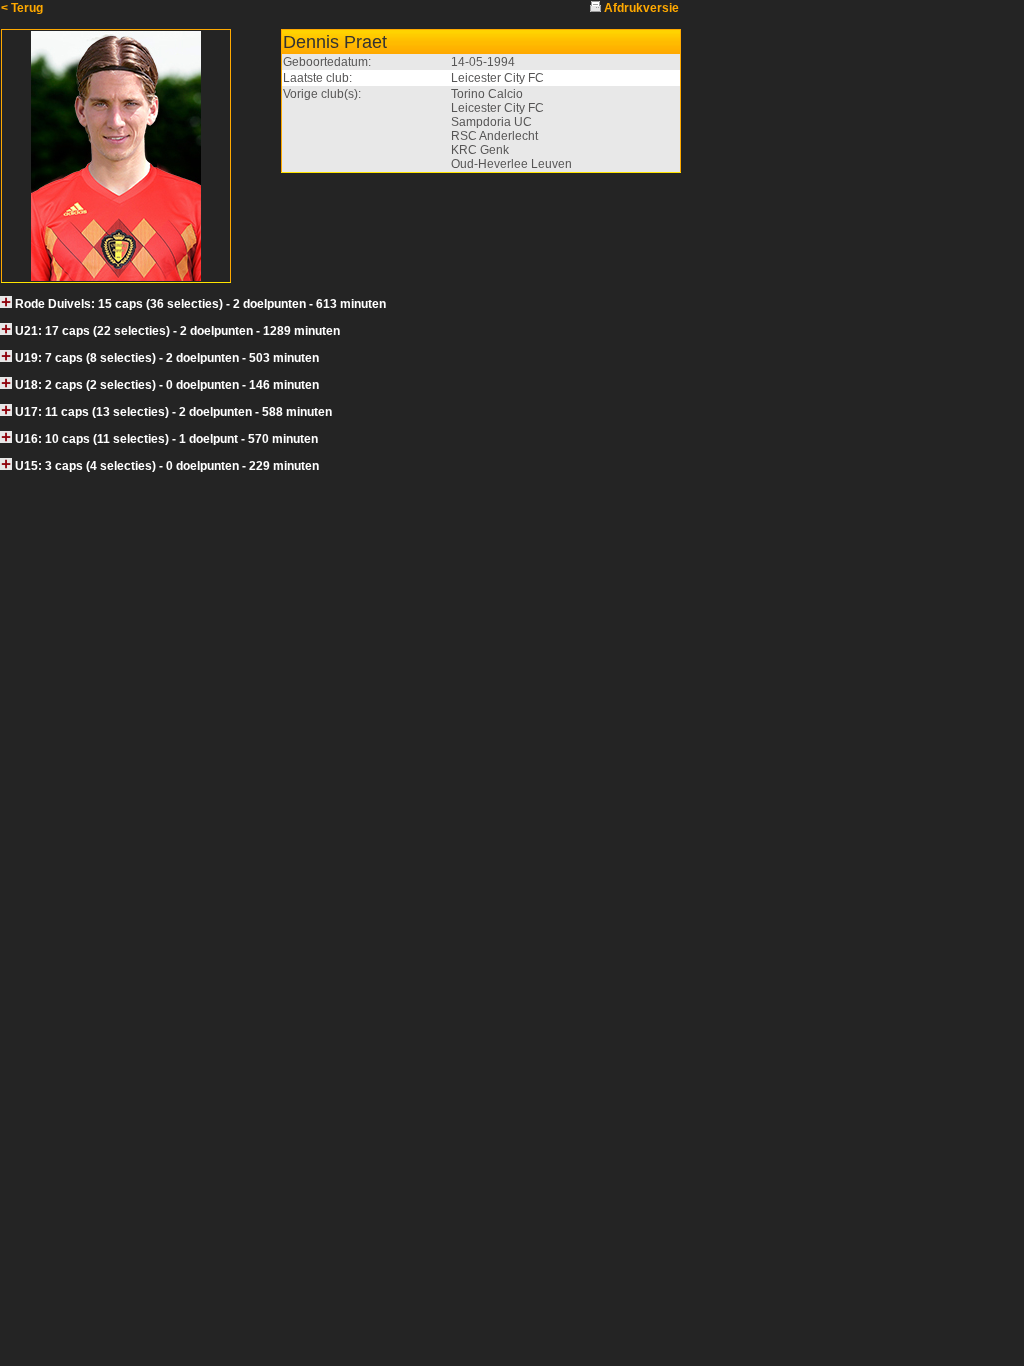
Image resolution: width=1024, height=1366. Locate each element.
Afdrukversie (641, 8)
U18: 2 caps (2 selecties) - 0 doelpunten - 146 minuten (167, 385)
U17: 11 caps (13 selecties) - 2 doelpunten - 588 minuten (173, 412)
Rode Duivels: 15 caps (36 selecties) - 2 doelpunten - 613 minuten (200, 304)
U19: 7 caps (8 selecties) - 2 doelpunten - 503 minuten (167, 358)
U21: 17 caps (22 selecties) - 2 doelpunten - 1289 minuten (177, 331)
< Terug (22, 8)
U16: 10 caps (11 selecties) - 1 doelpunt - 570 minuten (166, 439)
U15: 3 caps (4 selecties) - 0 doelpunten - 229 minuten (167, 466)
